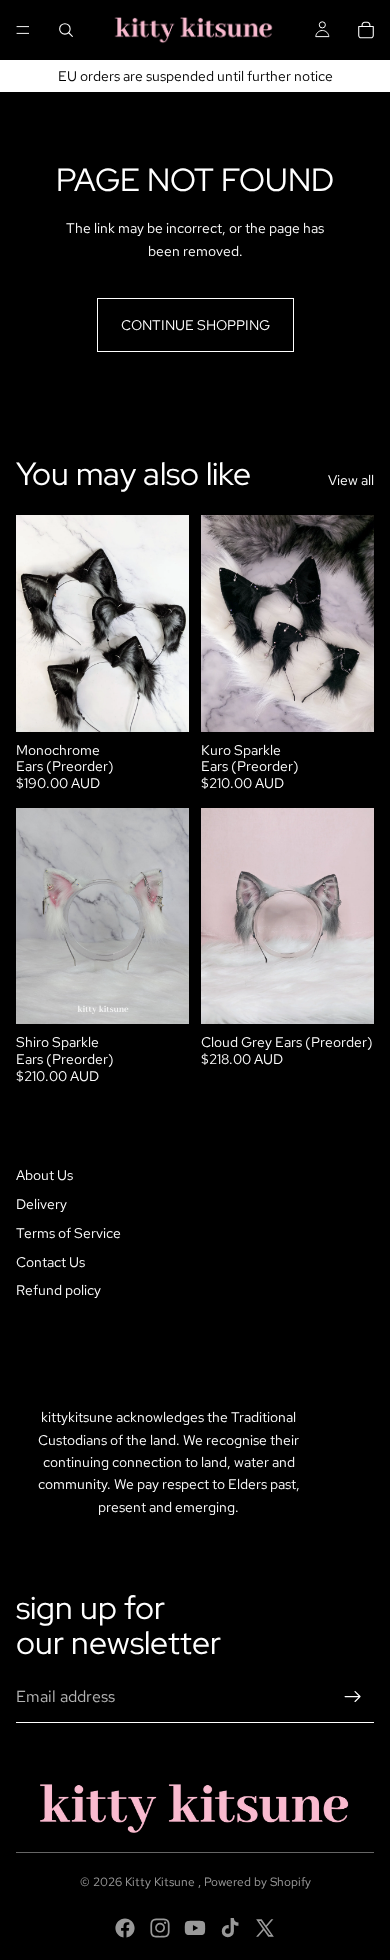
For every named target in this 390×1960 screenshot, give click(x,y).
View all (351, 480)
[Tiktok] (230, 1928)
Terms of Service (68, 1233)
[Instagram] (160, 1928)
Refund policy (58, 1290)
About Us (44, 1175)
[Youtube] (195, 1928)
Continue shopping (195, 325)
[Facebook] (125, 1928)
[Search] (66, 30)
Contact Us (50, 1262)
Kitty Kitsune (161, 1882)
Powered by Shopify (257, 1882)
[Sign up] (353, 1697)
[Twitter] (265, 1928)
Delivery (41, 1204)
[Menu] (23, 30)
